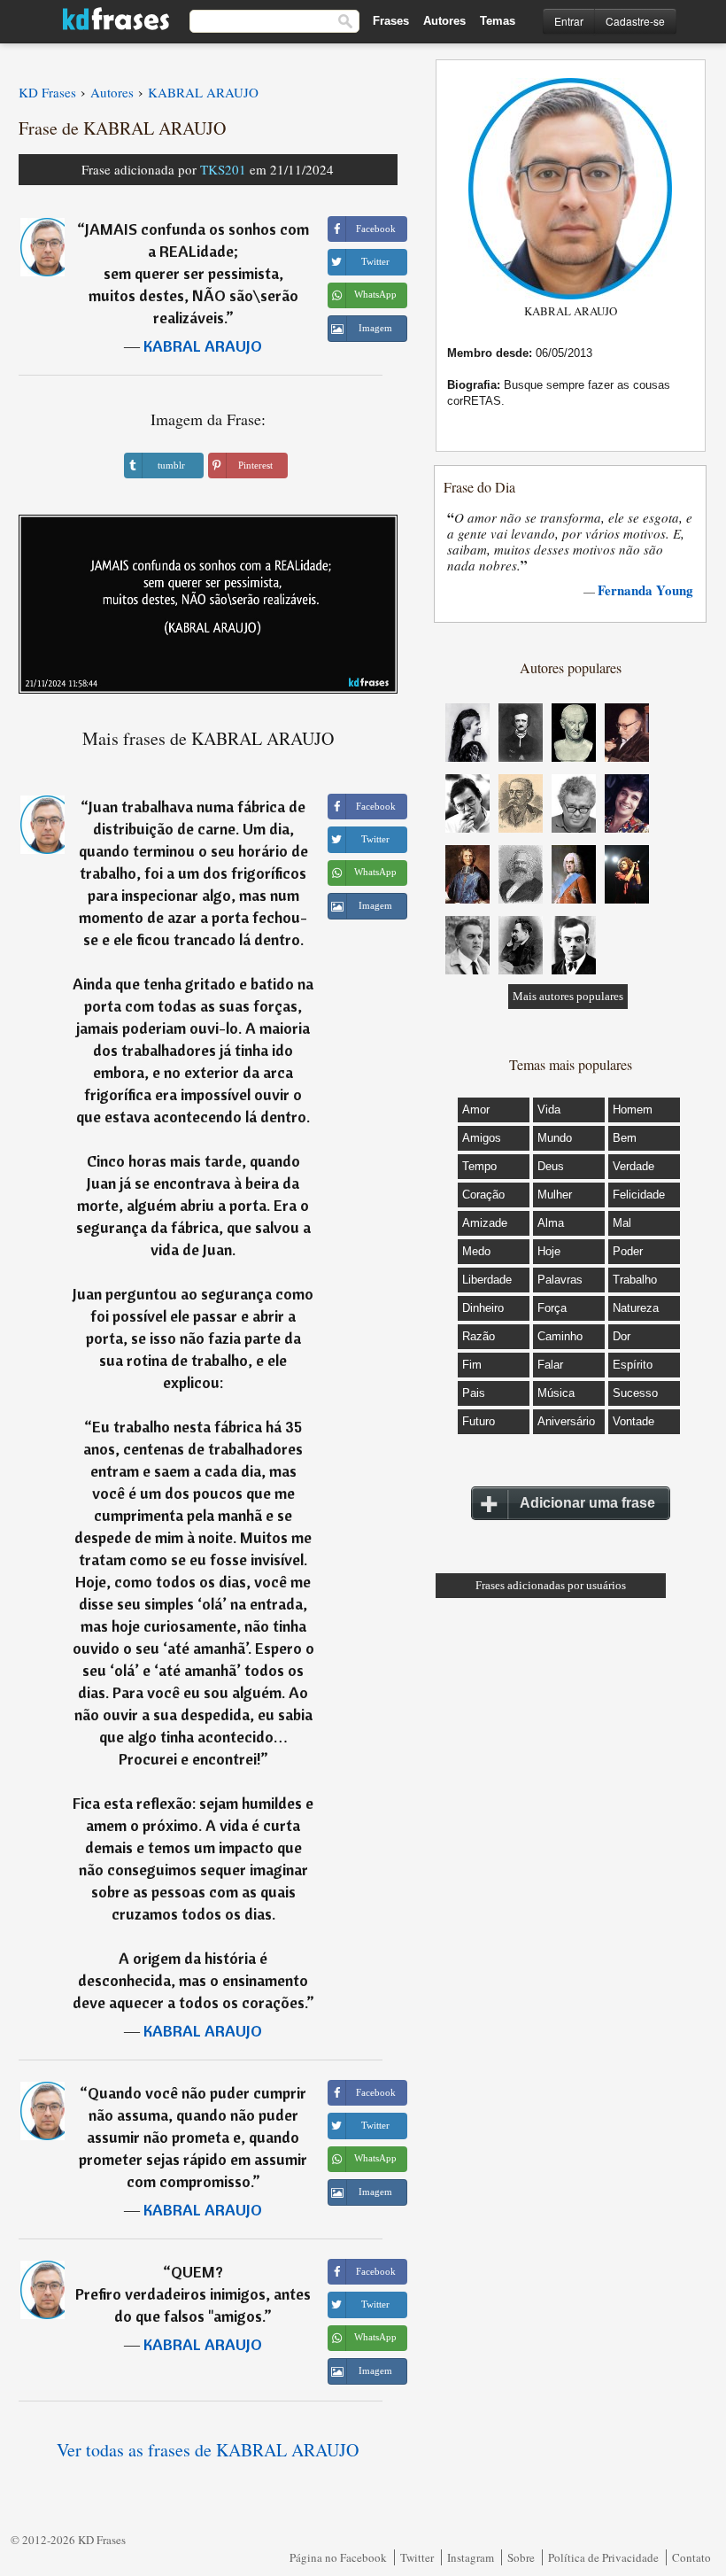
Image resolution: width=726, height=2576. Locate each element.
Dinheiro (483, 1308)
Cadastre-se (635, 21)
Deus (551, 1166)
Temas (498, 21)
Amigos (482, 1138)
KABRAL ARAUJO (203, 346)
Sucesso (635, 1393)
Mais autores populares (568, 996)
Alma (551, 1223)
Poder (628, 1251)
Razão (479, 1336)
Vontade (633, 1421)
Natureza (636, 1308)
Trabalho (635, 1280)
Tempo (479, 1166)
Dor (622, 1336)
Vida (549, 1110)
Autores (444, 21)
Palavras (560, 1280)
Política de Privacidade (603, 2557)
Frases (391, 21)
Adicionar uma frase (587, 1503)
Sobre (521, 2557)
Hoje (549, 1251)
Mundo (555, 1138)
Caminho (560, 1336)
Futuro (479, 1421)
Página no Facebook (338, 2557)
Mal (622, 1223)
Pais (474, 1393)
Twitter (417, 2557)
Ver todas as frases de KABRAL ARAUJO (208, 2450)
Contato (691, 2557)
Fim (472, 1365)
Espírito (633, 1365)
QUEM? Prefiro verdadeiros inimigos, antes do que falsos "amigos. (193, 2294)
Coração (483, 1195)
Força (552, 1308)
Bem (625, 1138)
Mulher (555, 1195)
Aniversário (566, 1421)
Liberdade (487, 1280)
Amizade (485, 1223)
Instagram (471, 2557)
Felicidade (639, 1195)
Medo (476, 1251)
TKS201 (223, 169)
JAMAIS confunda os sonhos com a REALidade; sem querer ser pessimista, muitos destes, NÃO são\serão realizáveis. (197, 273)
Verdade (633, 1166)
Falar (550, 1365)
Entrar (569, 21)
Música (556, 1393)
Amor (476, 1110)
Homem (633, 1110)
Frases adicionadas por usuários (551, 1585)
